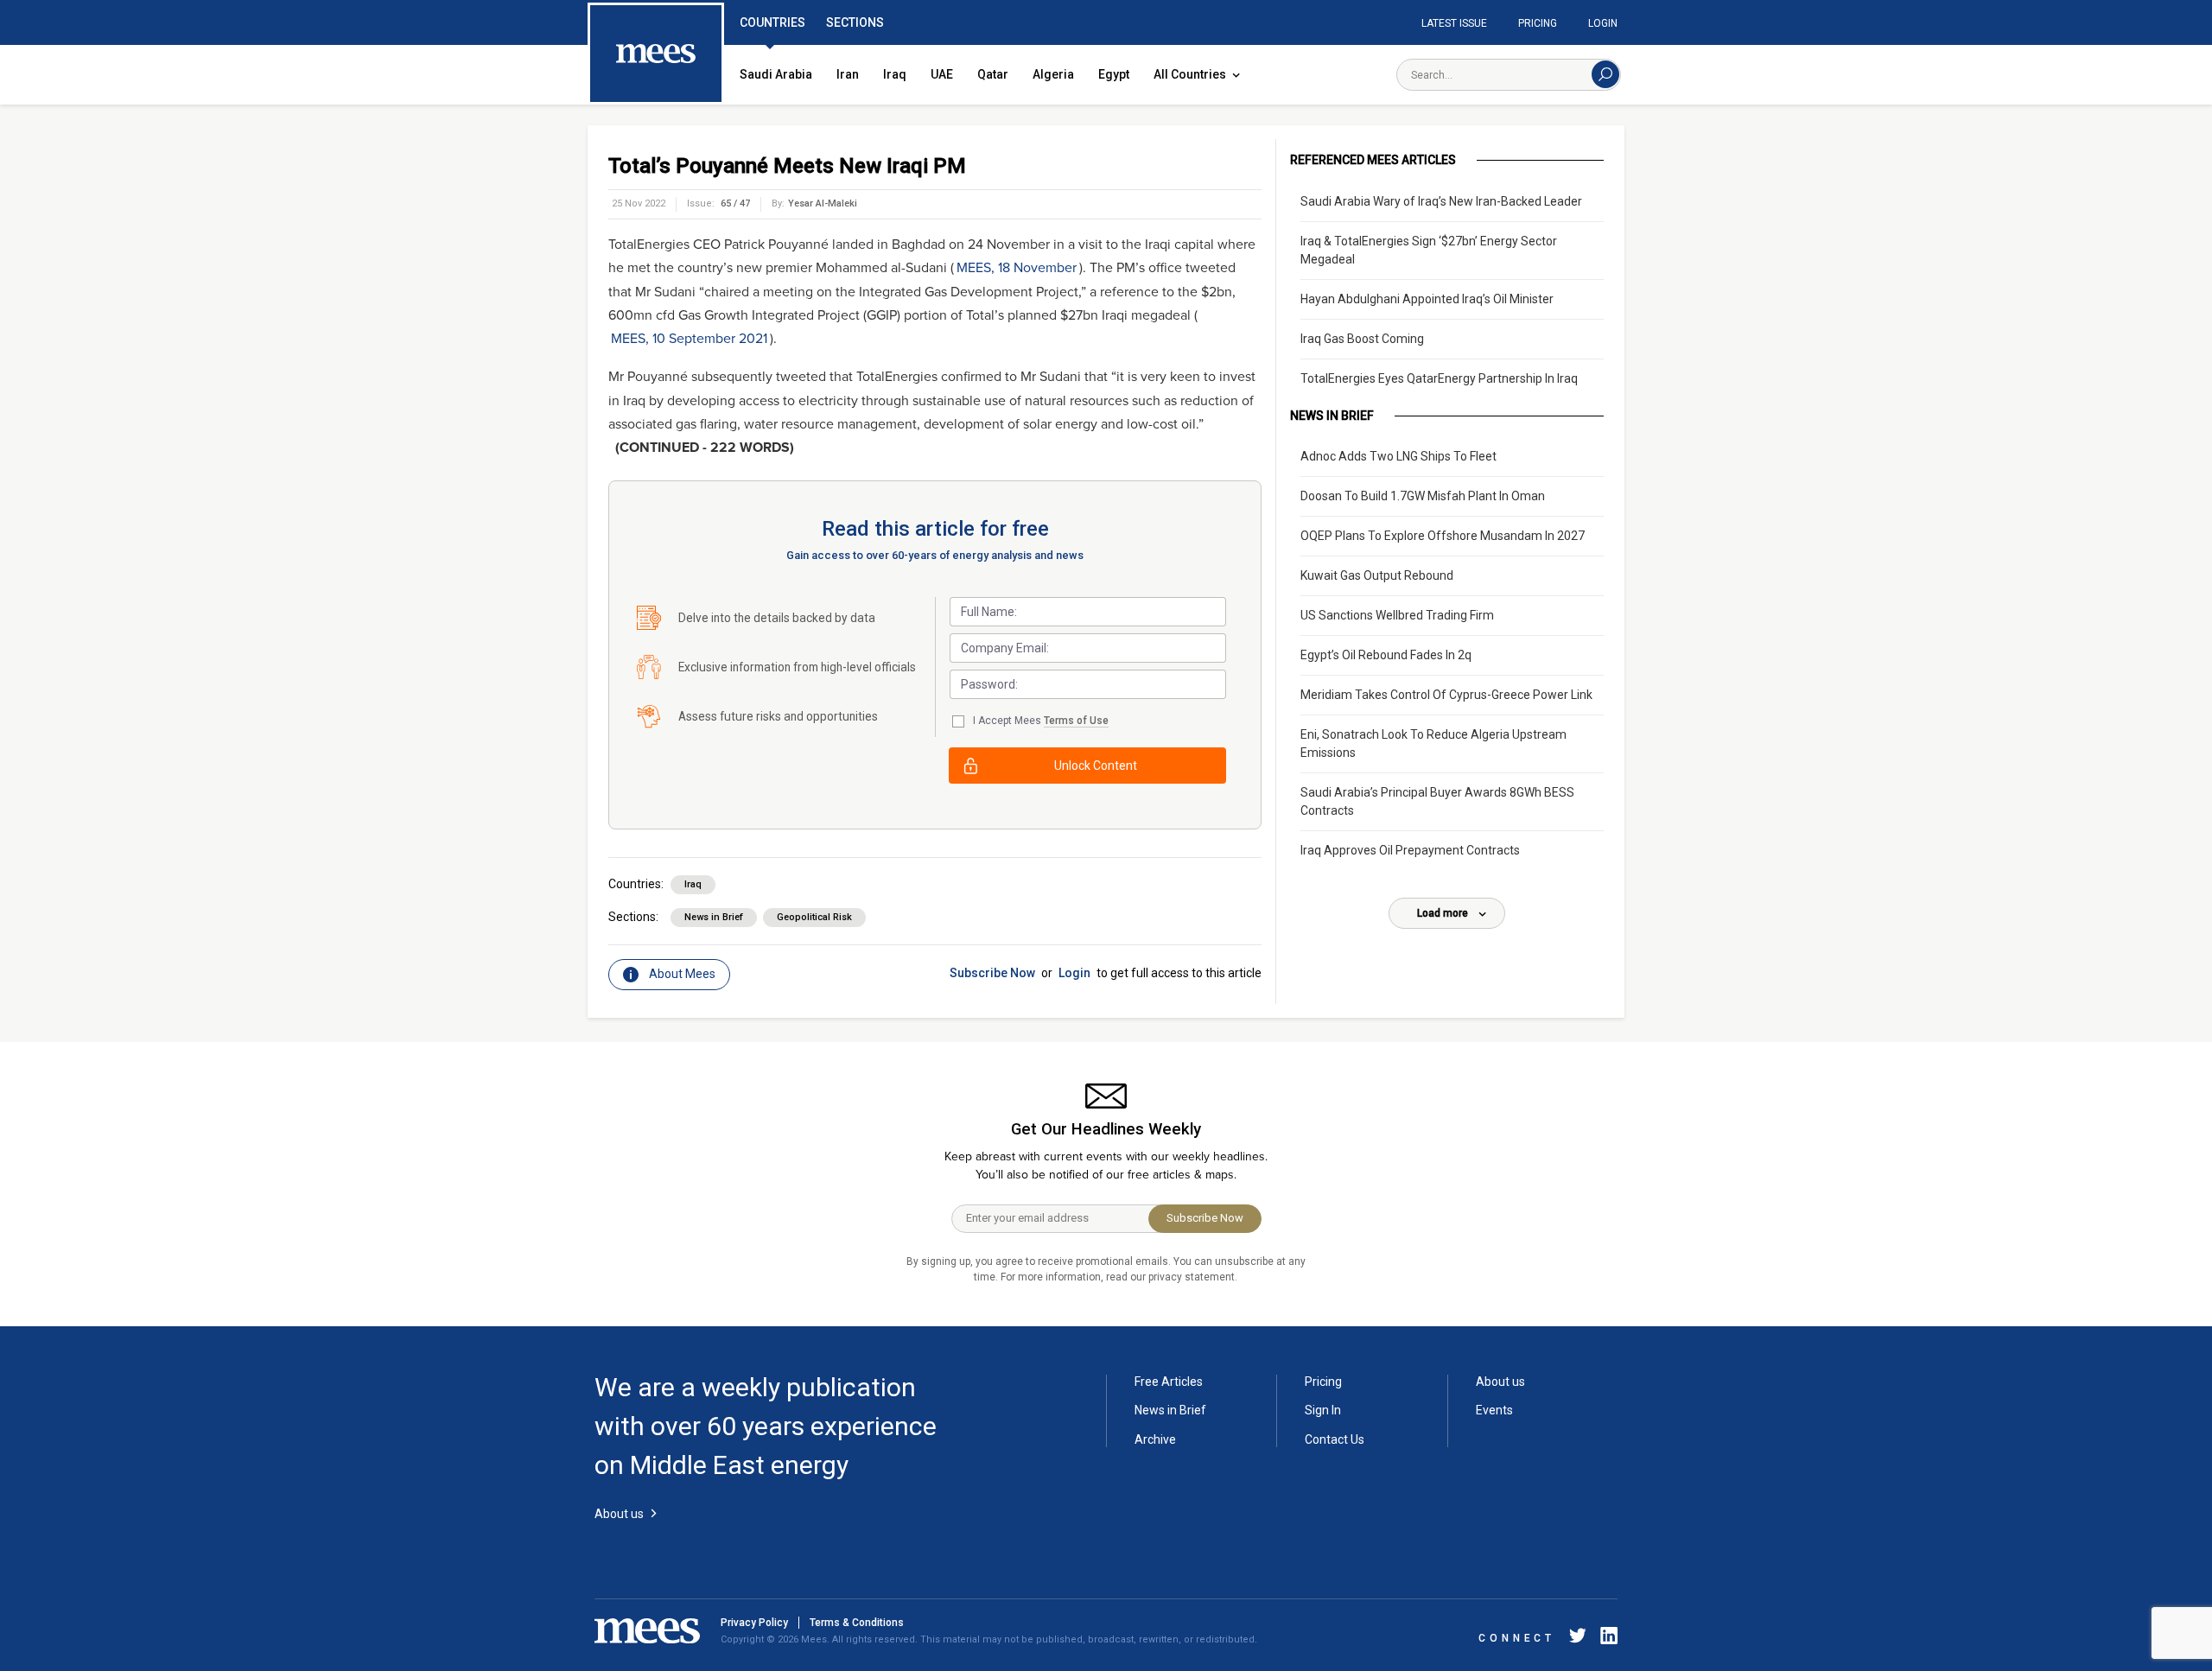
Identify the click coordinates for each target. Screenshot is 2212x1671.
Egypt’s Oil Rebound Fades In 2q (1386, 655)
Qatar (993, 74)
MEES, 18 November (1017, 268)
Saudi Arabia (776, 74)
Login (1603, 23)
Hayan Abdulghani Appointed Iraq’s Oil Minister (1427, 299)
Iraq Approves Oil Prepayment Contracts (1410, 850)
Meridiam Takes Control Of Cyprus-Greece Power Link (1446, 695)
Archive (1155, 1439)
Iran (848, 74)
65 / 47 (735, 203)
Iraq (895, 74)
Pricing (1538, 23)
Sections (855, 22)
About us (1500, 1382)
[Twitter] (1578, 1639)
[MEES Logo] (656, 54)
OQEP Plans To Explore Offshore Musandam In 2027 (1443, 536)
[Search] (1605, 74)
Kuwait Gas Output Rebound (1377, 575)
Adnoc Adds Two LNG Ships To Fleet (1398, 456)
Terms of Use (1076, 721)
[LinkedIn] (1605, 1639)
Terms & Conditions (857, 1623)
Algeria (1053, 74)
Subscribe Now (992, 973)
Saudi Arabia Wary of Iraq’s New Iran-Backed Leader (1441, 201)
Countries (772, 22)
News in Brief (714, 917)
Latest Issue (1454, 23)
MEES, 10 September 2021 (689, 339)
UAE (942, 74)
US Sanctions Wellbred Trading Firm (1397, 615)
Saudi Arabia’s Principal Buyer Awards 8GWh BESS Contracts (1437, 801)
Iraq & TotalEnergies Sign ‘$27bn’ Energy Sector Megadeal (1429, 250)
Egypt (1114, 74)
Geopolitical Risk (814, 917)
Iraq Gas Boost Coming (1362, 339)
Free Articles (1169, 1382)
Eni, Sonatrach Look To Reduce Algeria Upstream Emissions (1433, 743)
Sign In (1323, 1410)
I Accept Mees (1041, 721)
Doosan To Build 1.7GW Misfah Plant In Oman (1423, 496)
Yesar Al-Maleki (823, 203)
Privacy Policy (754, 1623)
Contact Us (1335, 1439)
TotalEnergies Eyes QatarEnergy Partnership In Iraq (1439, 378)
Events (1494, 1410)
